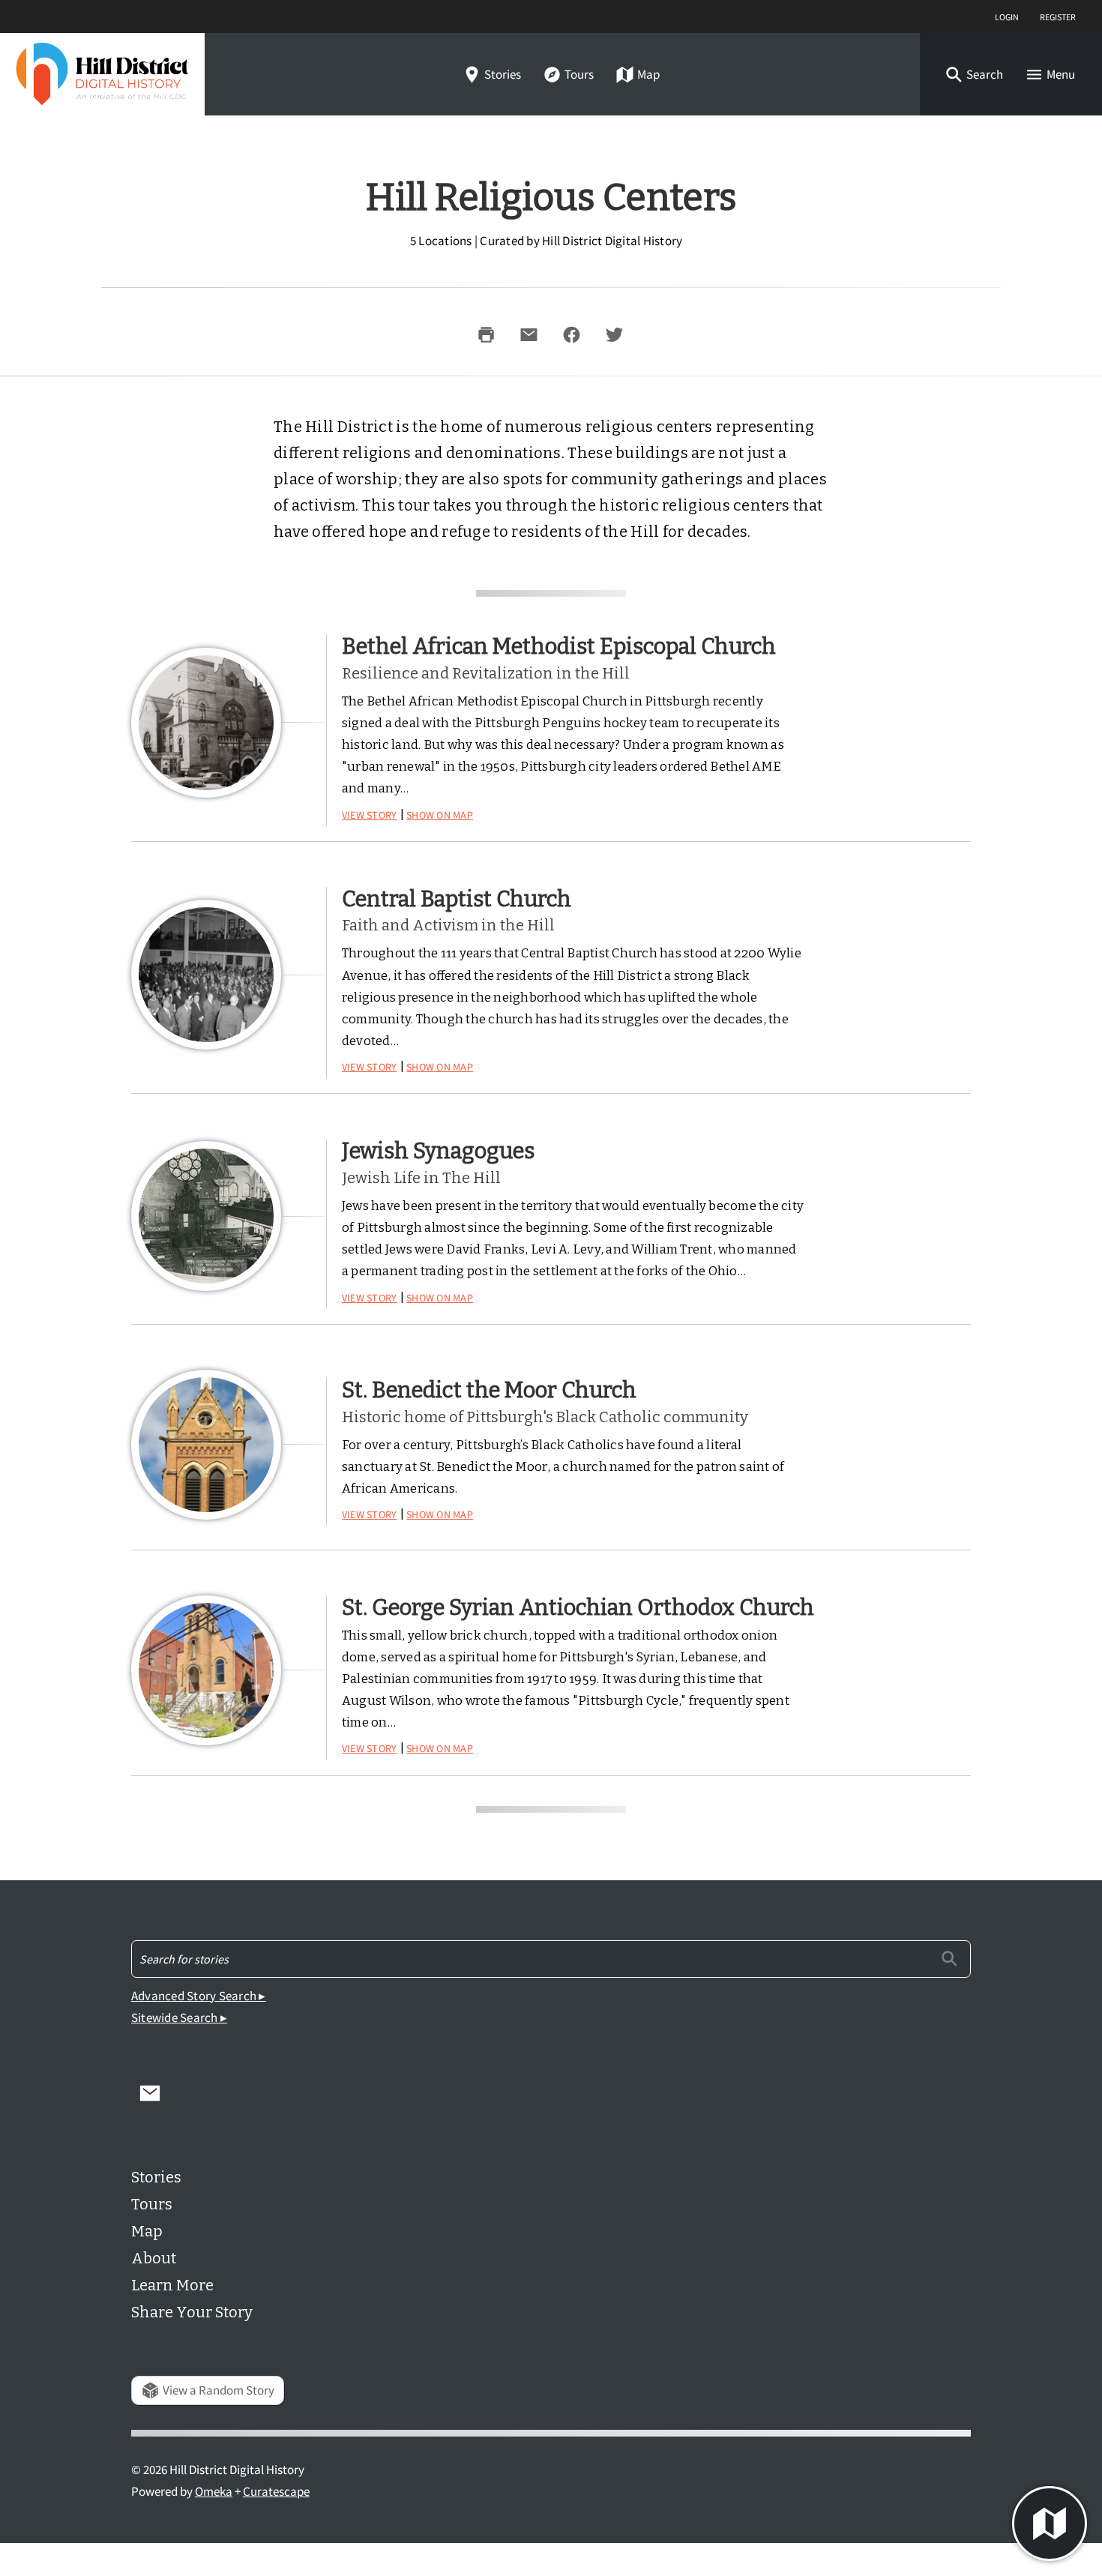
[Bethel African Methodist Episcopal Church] (206, 723)
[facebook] (571, 334)
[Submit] (949, 1959)
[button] (974, 75)
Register (1058, 16)
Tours (579, 75)
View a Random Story (219, 2390)
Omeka (214, 2492)
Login (1007, 16)
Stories (503, 75)
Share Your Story (192, 2312)
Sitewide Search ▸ (179, 2018)
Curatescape (276, 2492)
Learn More (172, 2285)
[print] (486, 334)
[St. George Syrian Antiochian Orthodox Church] (206, 1670)
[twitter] (614, 334)
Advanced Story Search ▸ (199, 1996)
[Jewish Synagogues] (206, 1216)
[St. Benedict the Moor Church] (206, 1445)
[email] (529, 334)
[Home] (102, 74)
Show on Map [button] (440, 813)
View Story (370, 813)
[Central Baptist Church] (206, 975)
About (154, 2258)
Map (648, 75)
